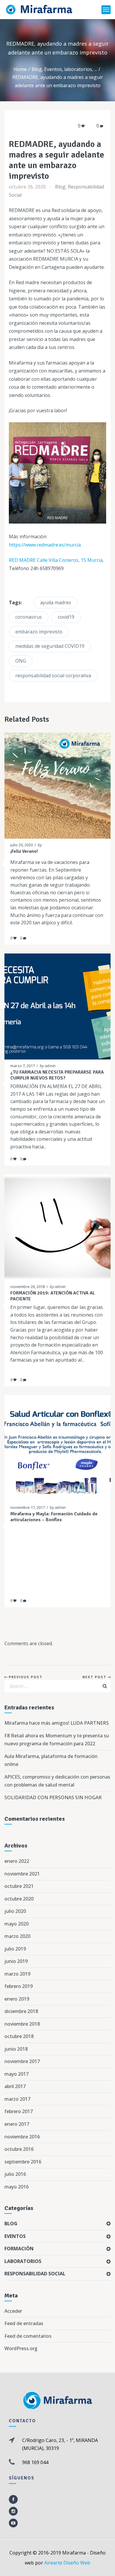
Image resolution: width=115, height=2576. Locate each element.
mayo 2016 (17, 2187)
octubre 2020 (19, 1899)
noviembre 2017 (22, 2061)
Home (20, 69)
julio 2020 (15, 1911)
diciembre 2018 (21, 2011)
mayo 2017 (17, 2074)
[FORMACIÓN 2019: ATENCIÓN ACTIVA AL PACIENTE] (52, 1227)
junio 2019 (16, 1961)
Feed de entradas (24, 2323)
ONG (21, 661)
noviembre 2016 (22, 2137)
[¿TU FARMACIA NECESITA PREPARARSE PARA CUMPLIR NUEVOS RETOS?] (52, 1006)
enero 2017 (17, 2124)
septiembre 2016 (23, 2162)
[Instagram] (13, 2511)
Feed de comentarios (28, 2336)
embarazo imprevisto (39, 632)
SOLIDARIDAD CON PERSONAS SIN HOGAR (53, 1797)
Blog (37, 69)
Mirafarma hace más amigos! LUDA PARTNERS (57, 1723)
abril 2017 (15, 2086)
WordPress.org (21, 2348)
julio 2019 (15, 1949)
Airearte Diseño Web (67, 2563)
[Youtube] (13, 2523)
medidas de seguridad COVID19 (50, 646)
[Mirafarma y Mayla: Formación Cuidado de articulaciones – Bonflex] (52, 1448)
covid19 (66, 617)
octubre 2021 (19, 1886)
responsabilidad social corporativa (53, 676)
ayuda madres (56, 602)
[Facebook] (13, 2499)
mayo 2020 (17, 1924)
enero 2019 (17, 1999)
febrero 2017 (19, 2111)
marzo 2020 (17, 1936)
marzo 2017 (17, 2099)
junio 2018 (16, 2049)
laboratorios (78, 69)
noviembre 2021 (22, 1874)
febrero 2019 (19, 1986)
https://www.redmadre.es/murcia (45, 545)
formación (19, 2249)
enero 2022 (17, 1861)
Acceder (13, 2311)
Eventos (53, 69)
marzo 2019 (17, 1974)
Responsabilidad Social (35, 2274)
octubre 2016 (19, 2149)
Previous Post (26, 1677)
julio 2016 (15, 2174)
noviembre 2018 (22, 2024)
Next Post (95, 1677)
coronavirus (29, 617)
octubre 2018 (19, 2036)
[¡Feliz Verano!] (52, 786)
